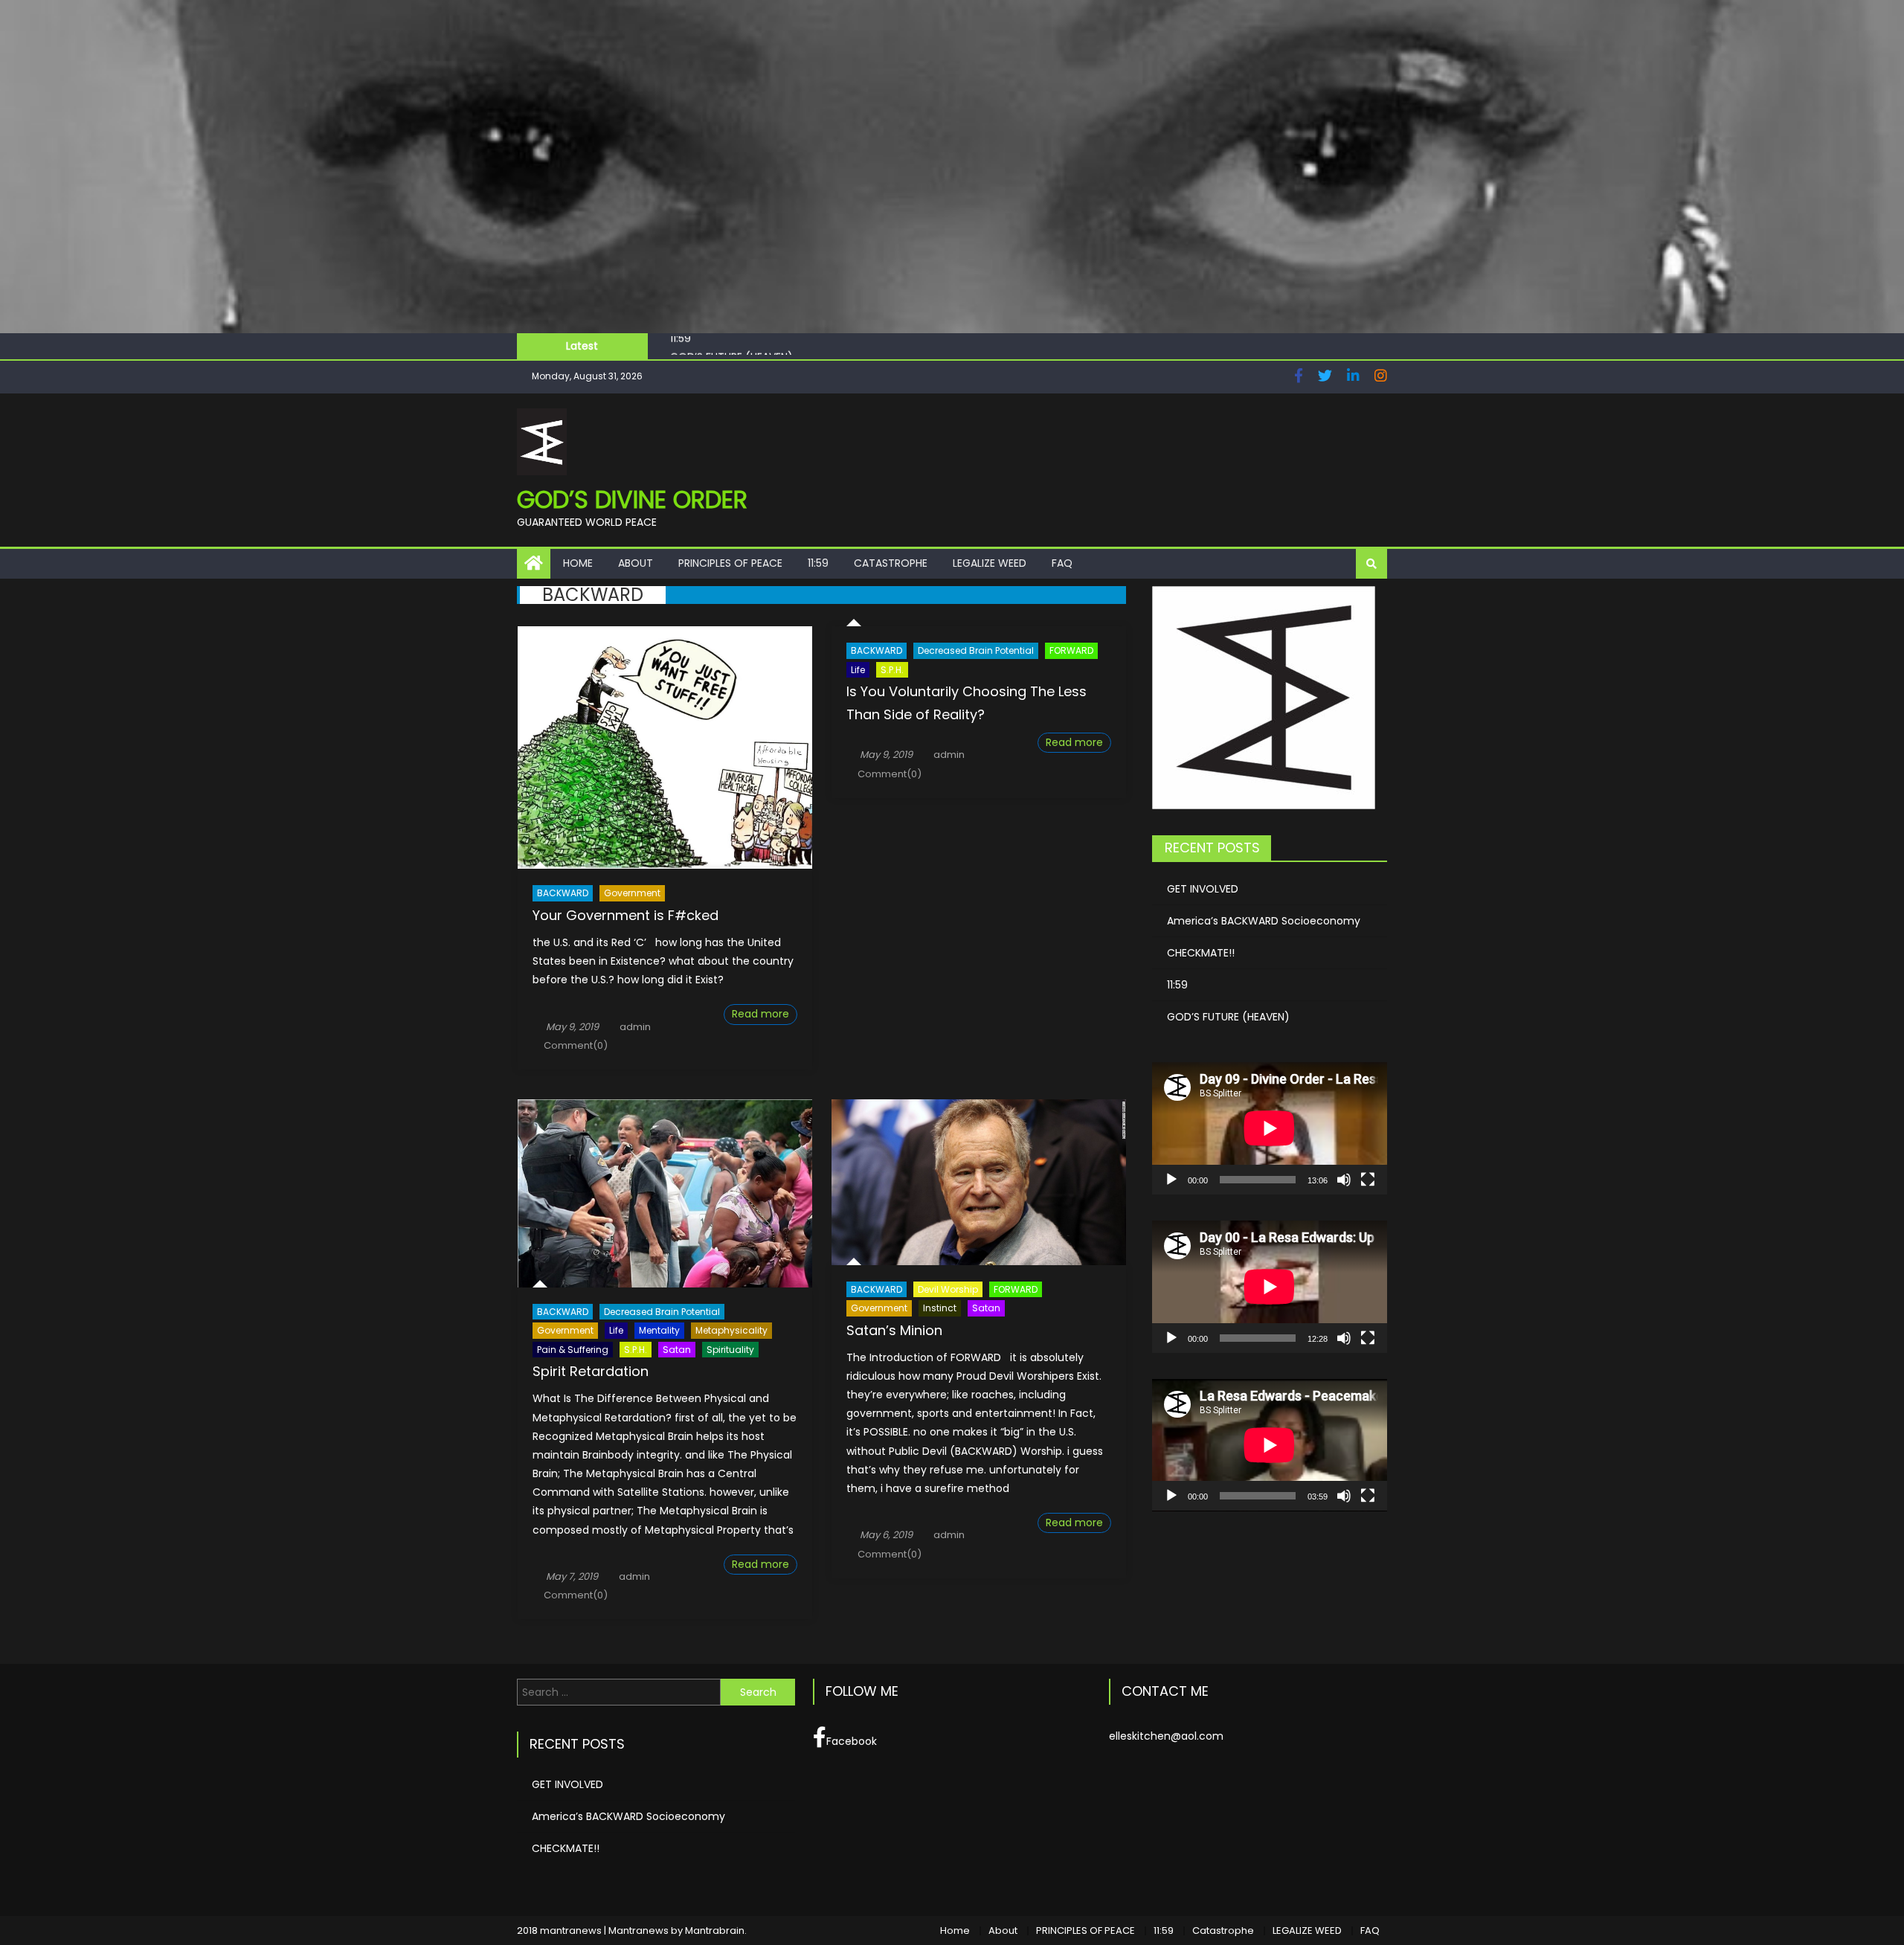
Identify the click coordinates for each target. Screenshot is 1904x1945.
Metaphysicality (731, 1330)
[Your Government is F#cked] (665, 748)
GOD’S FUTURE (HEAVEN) (731, 346)
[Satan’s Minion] (979, 1182)
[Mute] (1344, 1180)
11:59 (818, 563)
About (636, 563)
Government (632, 893)
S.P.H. (892, 670)
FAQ (1062, 563)
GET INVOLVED (1203, 889)
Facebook (852, 1741)
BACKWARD (563, 893)
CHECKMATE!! (1201, 953)
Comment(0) (576, 1045)
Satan (677, 1350)
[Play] (1171, 1180)
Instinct (940, 1308)
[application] (1270, 1128)
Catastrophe (891, 563)
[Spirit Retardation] (665, 1193)
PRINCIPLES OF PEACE (730, 563)
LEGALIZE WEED (990, 563)
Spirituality (730, 1350)
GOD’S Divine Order (632, 499)
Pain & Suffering (573, 1350)
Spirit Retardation (591, 1371)
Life (858, 670)
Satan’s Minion (894, 1330)
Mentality (659, 1330)
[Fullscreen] (1368, 1180)
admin (635, 1027)
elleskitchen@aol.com (1166, 1736)
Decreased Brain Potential (976, 650)
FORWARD (1071, 650)
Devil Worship (948, 1289)
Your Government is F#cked (625, 915)
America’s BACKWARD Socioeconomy (1264, 921)
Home (578, 563)
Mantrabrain (715, 1930)
